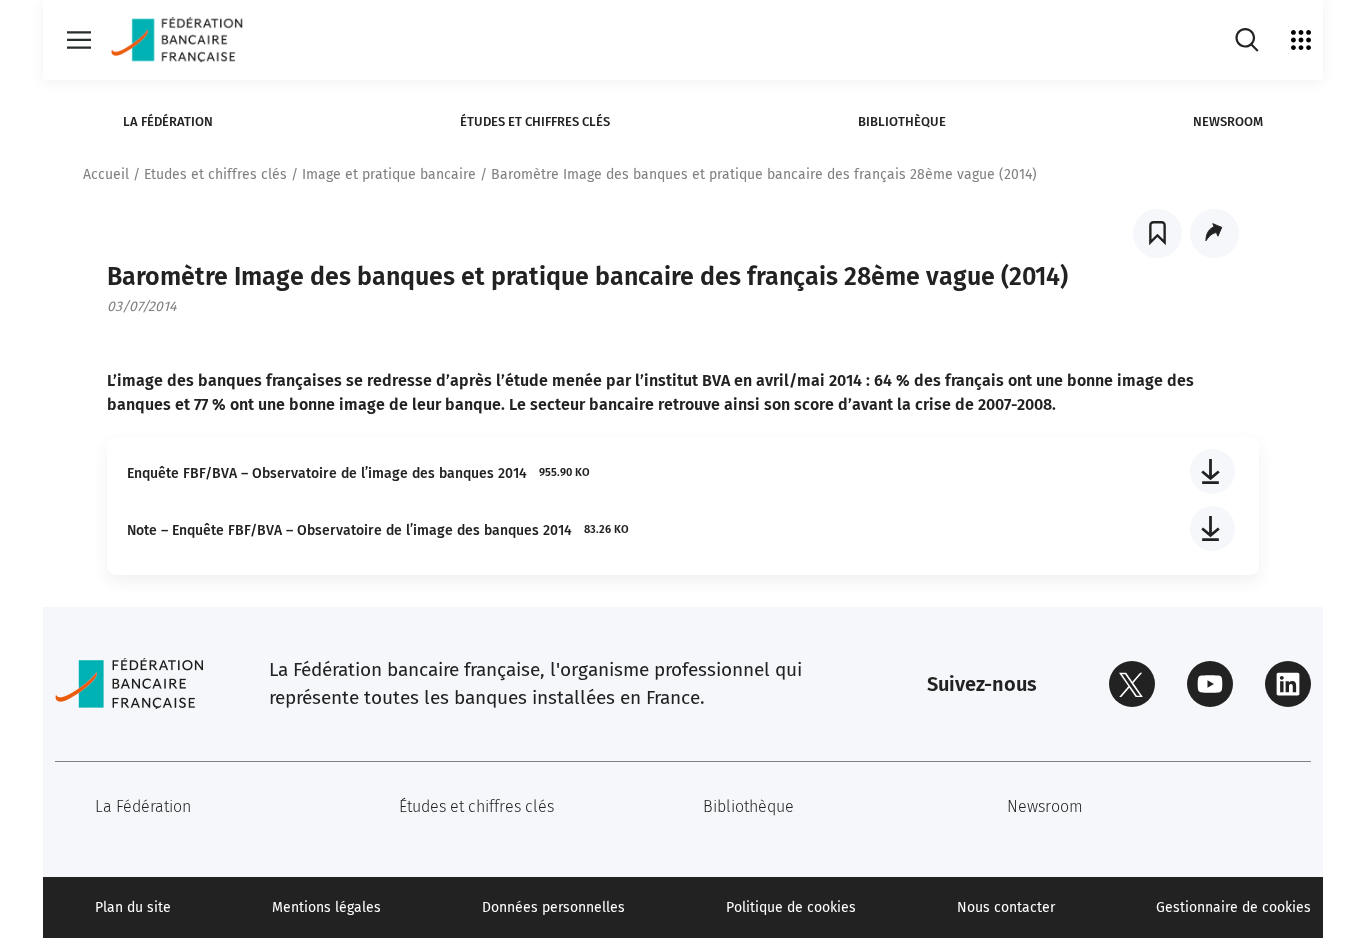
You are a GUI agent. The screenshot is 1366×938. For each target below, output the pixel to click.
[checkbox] (1157, 233)
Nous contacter (1006, 907)
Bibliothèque (902, 121)
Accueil (106, 174)
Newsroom (1228, 121)
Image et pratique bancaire (389, 174)
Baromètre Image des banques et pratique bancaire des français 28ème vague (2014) (764, 174)
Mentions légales (326, 907)
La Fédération (168, 121)
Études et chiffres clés (535, 121)
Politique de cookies (791, 907)
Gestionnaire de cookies (1233, 907)
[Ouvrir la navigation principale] (79, 40)
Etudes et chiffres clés (215, 174)
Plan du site (133, 907)
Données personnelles (553, 907)
